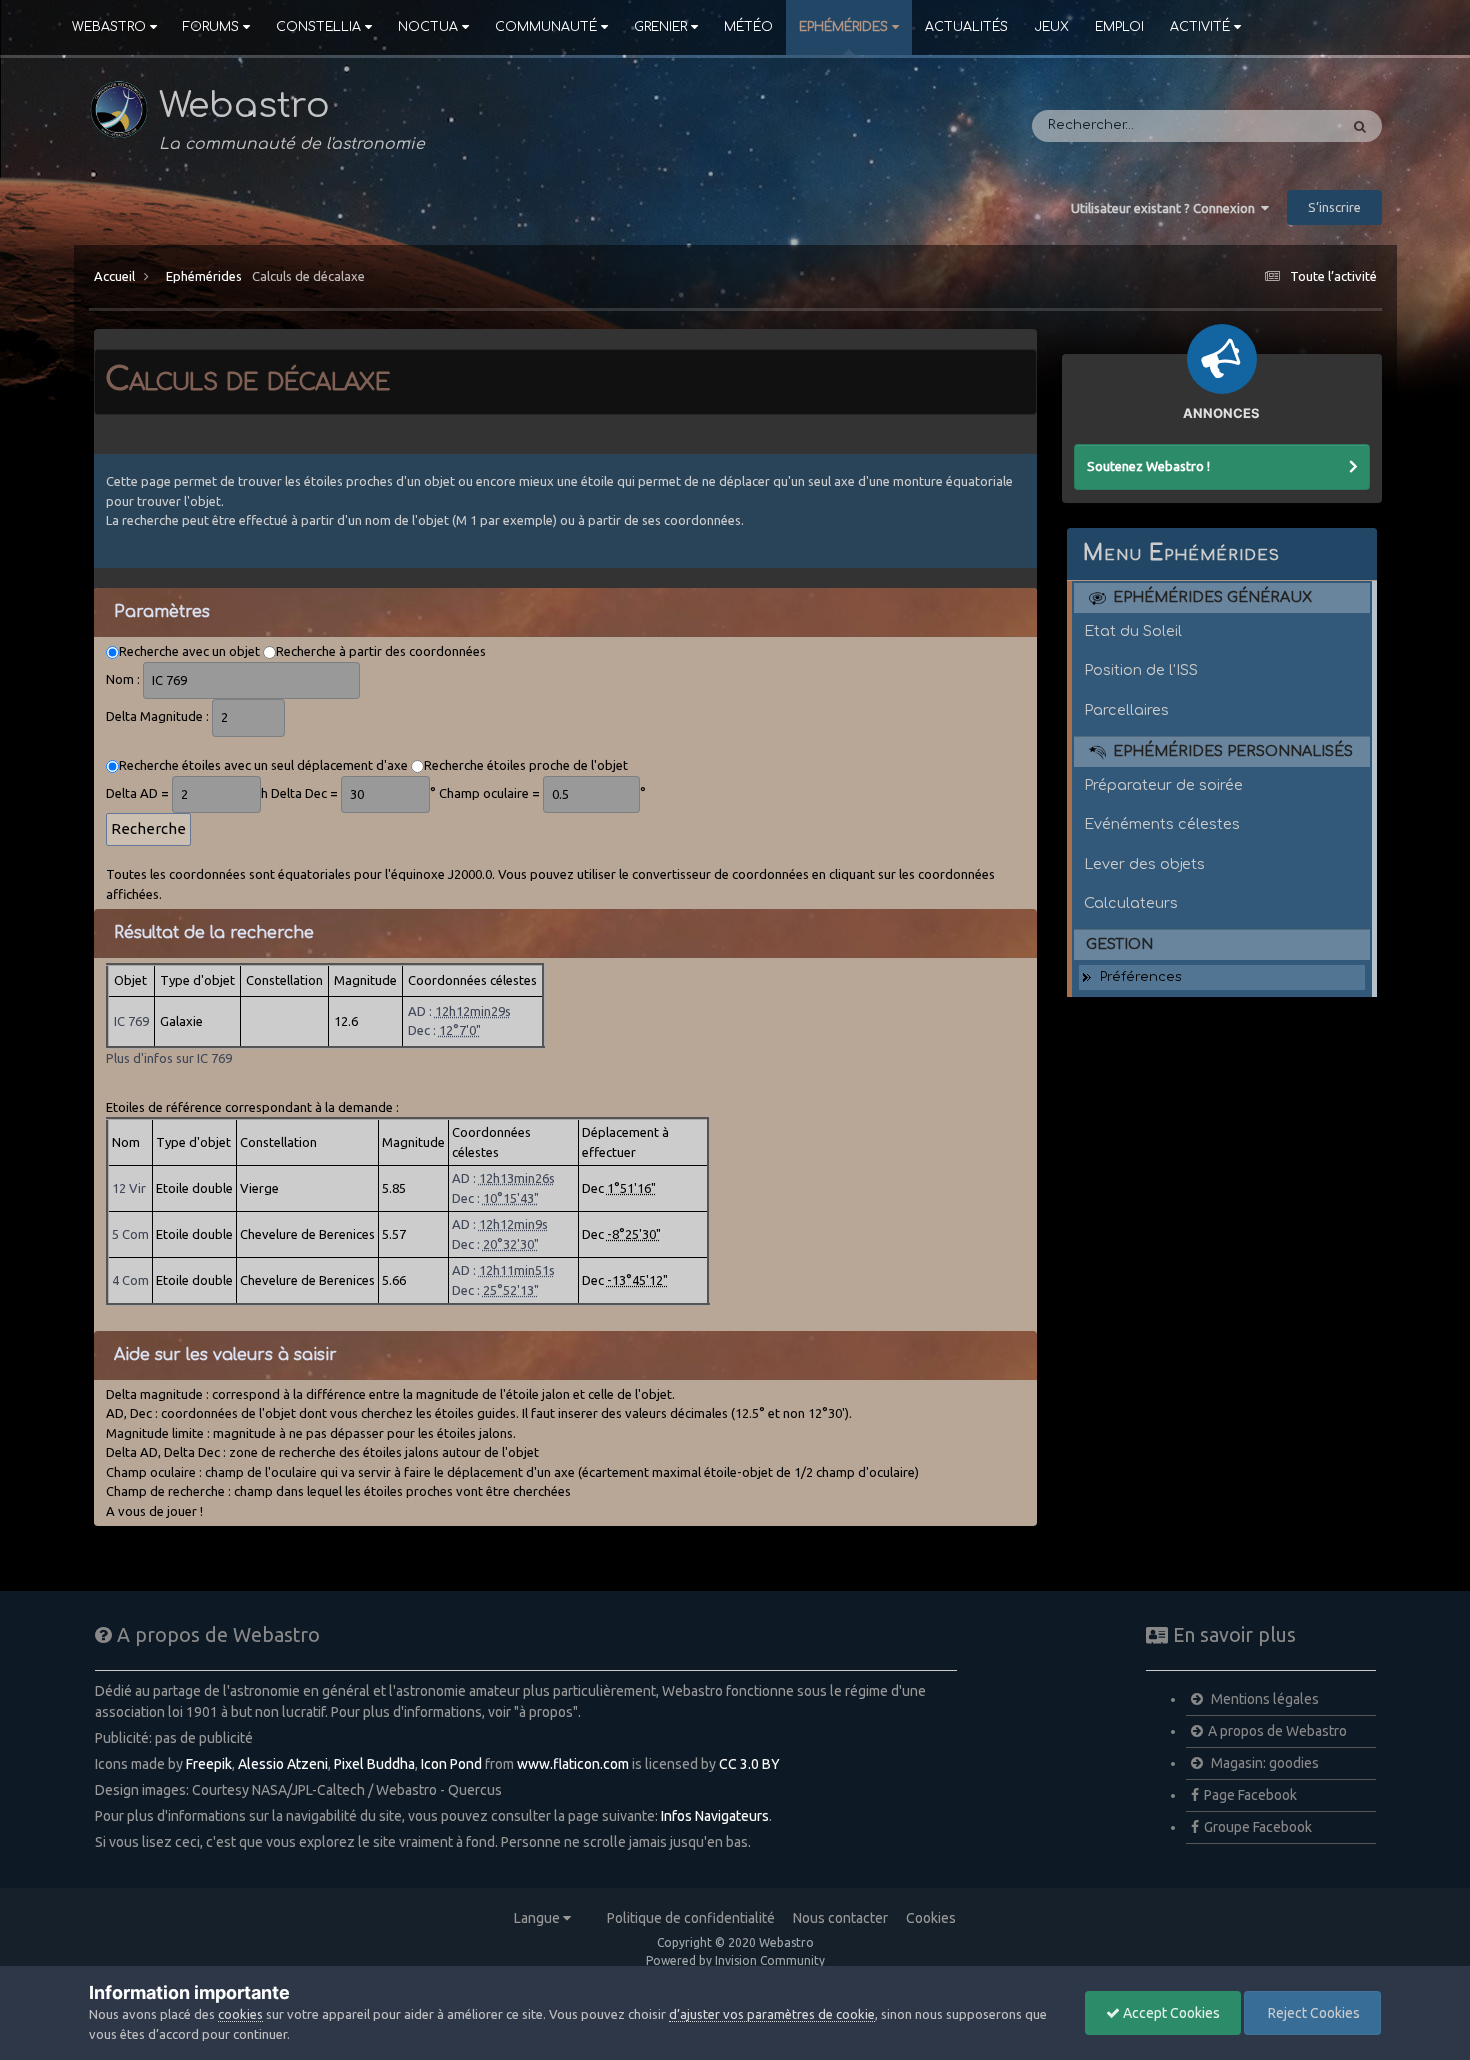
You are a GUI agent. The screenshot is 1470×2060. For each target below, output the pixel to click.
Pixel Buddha (374, 1764)
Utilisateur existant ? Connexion (1166, 208)
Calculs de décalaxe (308, 276)
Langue (538, 1918)
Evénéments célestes (1162, 824)
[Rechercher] (1360, 126)
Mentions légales (1263, 1699)
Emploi (1119, 27)
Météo (748, 27)
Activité (1200, 27)
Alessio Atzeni (283, 1764)
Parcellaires (1126, 710)
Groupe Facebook (1258, 1827)
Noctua (428, 27)
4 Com (130, 1280)
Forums (211, 27)
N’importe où (1269, 126)
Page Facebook (1250, 1795)
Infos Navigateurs (715, 1816)
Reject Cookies (1312, 2013)
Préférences (1141, 977)
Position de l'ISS (1141, 670)
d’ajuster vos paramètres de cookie (772, 2014)
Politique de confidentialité (691, 1918)
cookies (240, 2014)
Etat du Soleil (1133, 631)
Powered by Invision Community (735, 1960)
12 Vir (129, 1188)
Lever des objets (1144, 864)
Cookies (931, 1918)
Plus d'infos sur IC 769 (169, 1058)
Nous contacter (840, 1918)
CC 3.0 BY (749, 1764)
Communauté (546, 27)
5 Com (130, 1234)
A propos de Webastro (1277, 1731)
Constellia (318, 27)
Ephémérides (843, 27)
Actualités (966, 27)
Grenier (660, 27)
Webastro (109, 27)
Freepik (209, 1764)
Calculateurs (1131, 903)
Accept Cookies (1170, 2013)
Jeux (1051, 27)
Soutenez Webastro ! (1148, 466)
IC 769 (131, 1021)
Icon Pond (451, 1764)
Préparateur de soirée (1163, 785)
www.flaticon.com (573, 1764)
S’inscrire (1334, 207)
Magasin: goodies (1263, 1763)
